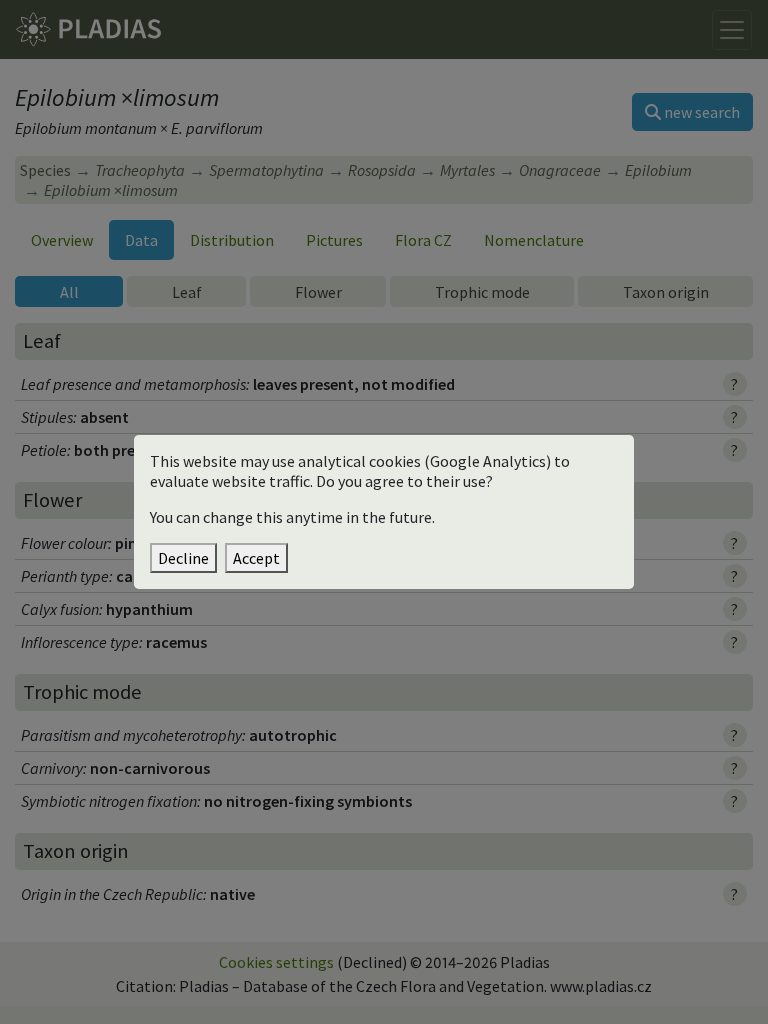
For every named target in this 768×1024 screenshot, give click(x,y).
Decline (183, 558)
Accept (256, 558)
